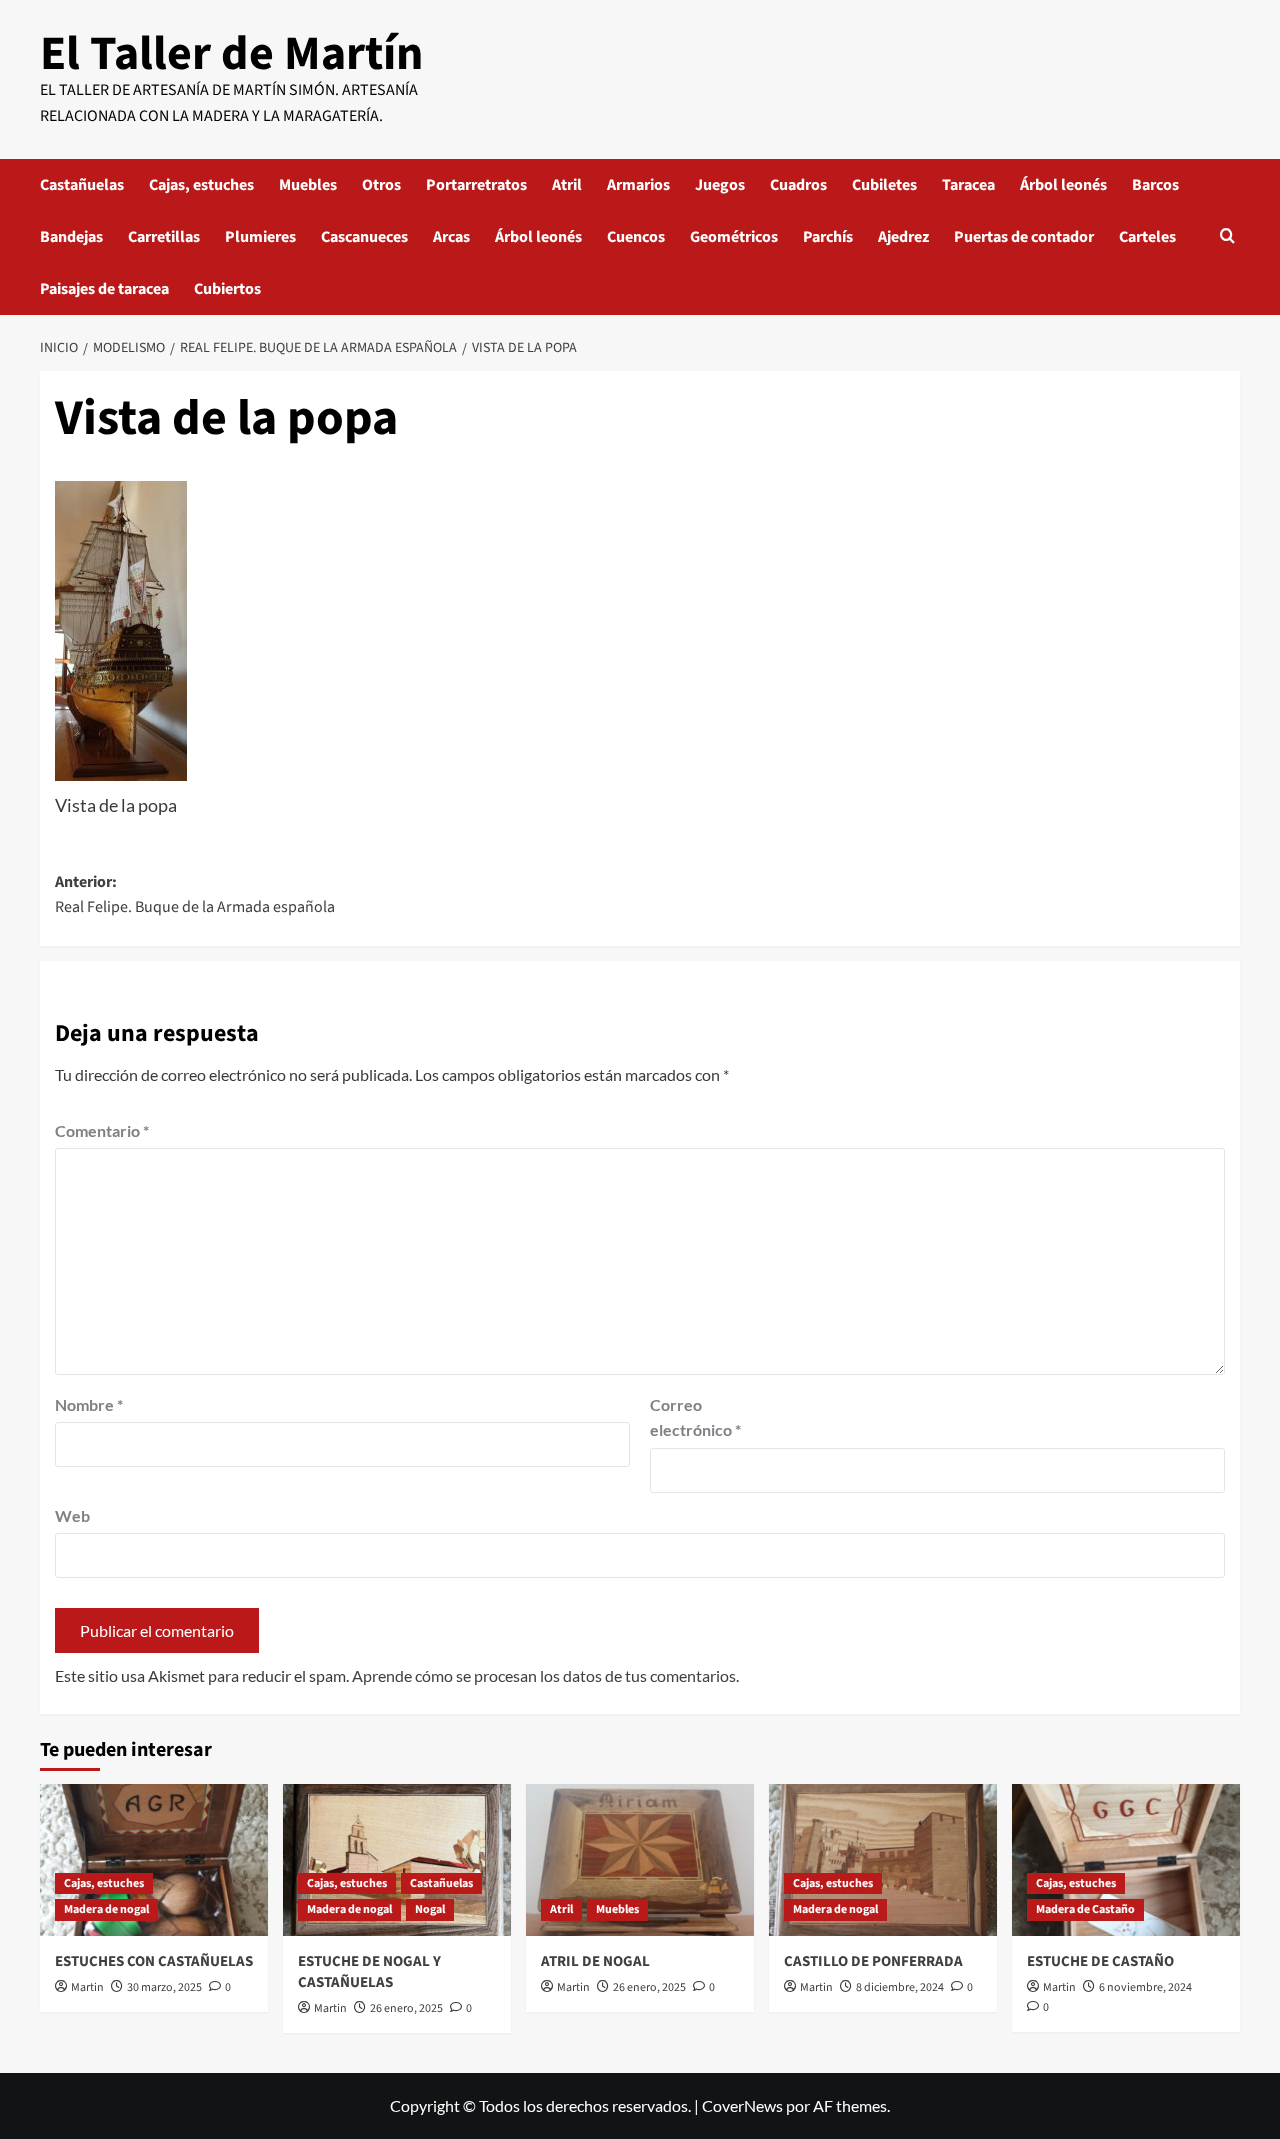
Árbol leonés (1063, 185)
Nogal (430, 1909)
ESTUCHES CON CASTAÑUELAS (154, 1961)
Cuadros (798, 185)
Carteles (1147, 237)
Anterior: (195, 895)
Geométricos (734, 237)
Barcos (1155, 185)
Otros (381, 185)
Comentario (102, 1130)
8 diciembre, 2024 (900, 1987)
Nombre (89, 1404)
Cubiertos (227, 289)
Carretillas (164, 237)
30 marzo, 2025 (164, 1987)
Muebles (308, 185)
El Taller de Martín (231, 54)
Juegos (720, 185)
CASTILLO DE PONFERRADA (873, 1961)
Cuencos (636, 237)
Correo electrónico (695, 1417)
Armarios (638, 185)
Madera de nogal (106, 1909)
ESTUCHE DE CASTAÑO (1100, 1961)
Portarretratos (476, 185)
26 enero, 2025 (406, 2008)
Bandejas (71, 237)
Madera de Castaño (1085, 1909)
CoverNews (742, 2105)
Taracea (968, 185)
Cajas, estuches (201, 185)
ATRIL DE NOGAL (595, 1961)
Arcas (451, 237)
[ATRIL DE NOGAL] (640, 1860)
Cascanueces (364, 237)
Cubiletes (884, 185)
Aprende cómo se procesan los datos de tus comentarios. (545, 1675)
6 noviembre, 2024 (1145, 1987)
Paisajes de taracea (104, 289)
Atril (567, 185)
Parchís (828, 237)
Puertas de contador (1024, 237)
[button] (1227, 237)
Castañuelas (82, 185)
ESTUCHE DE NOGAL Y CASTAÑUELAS (369, 1972)
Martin (87, 1987)
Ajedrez (903, 237)
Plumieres (260, 237)
